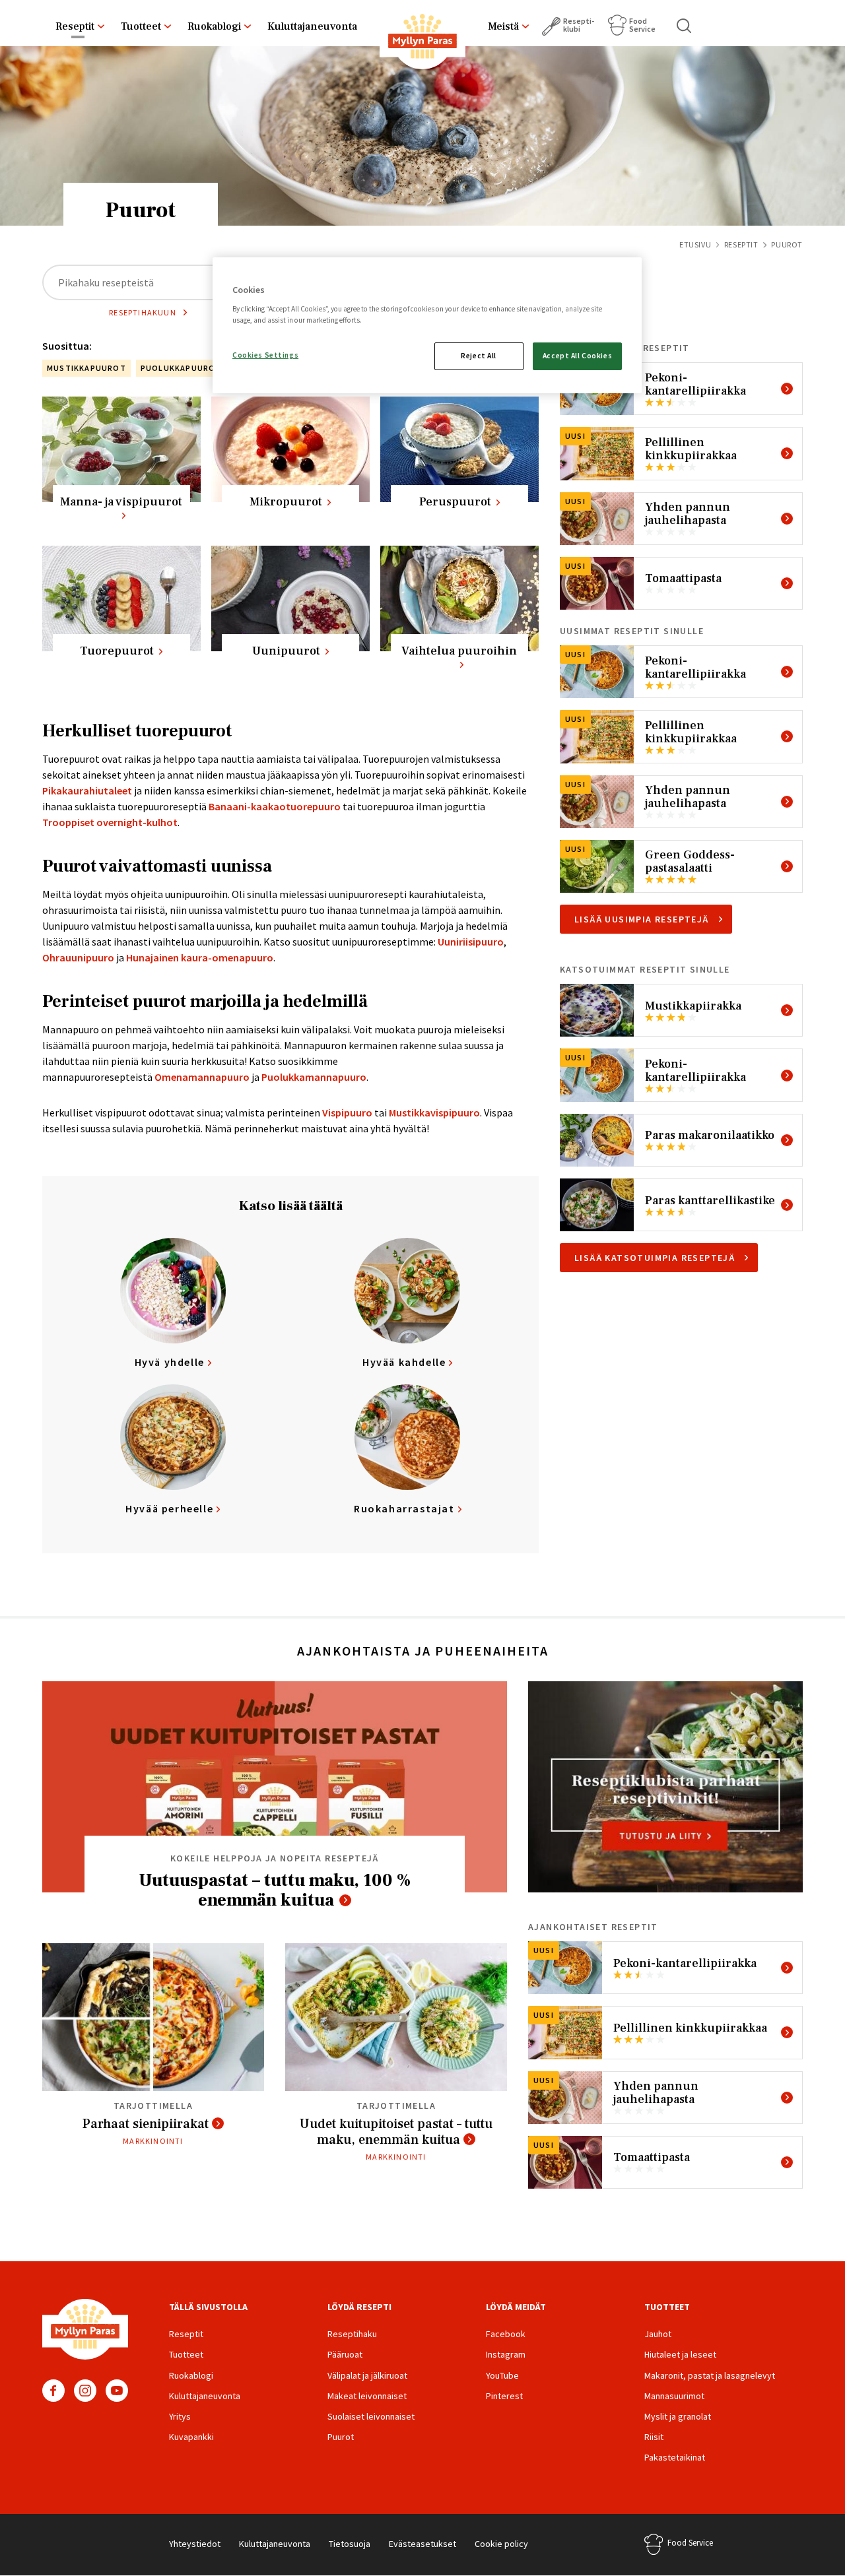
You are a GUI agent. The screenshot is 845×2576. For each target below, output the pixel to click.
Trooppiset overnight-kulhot (110, 822)
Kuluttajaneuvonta (312, 26)
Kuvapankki (191, 2437)
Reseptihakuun (143, 312)
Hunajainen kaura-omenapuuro (200, 957)
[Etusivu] (422, 39)
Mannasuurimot (674, 2396)
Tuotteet (141, 26)
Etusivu (695, 244)
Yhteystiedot (195, 2544)
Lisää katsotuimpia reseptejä (655, 1258)
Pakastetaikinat (675, 2457)
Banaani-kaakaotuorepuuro (275, 806)
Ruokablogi (214, 26)
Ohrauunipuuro (78, 957)
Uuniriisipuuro (471, 942)
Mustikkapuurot (86, 368)
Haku (685, 26)
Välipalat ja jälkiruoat (367, 2375)
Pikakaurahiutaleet (87, 790)
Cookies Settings (265, 355)
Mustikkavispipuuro (434, 1112)
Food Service (642, 25)
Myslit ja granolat (678, 2416)
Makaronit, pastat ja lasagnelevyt (710, 2375)
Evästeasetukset (422, 2544)
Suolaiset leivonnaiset (371, 2416)
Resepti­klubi (579, 25)
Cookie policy (501, 2544)
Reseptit (75, 26)
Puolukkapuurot (181, 368)
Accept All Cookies (577, 356)
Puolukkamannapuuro (314, 1077)
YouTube (117, 2391)
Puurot (341, 2437)
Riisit (654, 2437)
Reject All (479, 356)
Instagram (85, 2391)
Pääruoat (345, 2354)
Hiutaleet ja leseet (680, 2354)
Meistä (503, 26)
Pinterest (504, 2396)
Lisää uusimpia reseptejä (642, 919)
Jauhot (658, 2334)
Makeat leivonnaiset (367, 2396)
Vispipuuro (346, 1112)
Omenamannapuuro (202, 1077)
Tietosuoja (350, 2544)
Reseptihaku (352, 2334)
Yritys (180, 2416)
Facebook (53, 2391)
